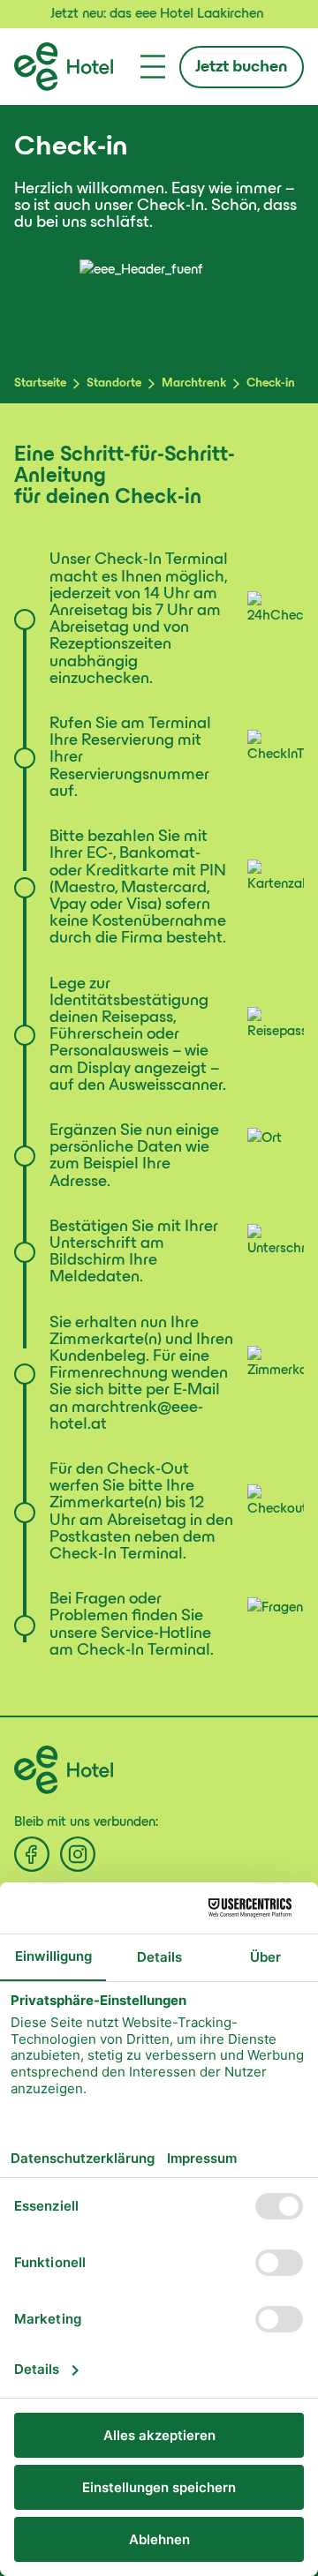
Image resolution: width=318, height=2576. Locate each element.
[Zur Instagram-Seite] (78, 1854)
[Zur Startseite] (64, 67)
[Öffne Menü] (153, 67)
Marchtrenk (194, 383)
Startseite (40, 383)
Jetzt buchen (242, 68)
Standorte (114, 383)
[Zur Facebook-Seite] (32, 1854)
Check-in (271, 383)
